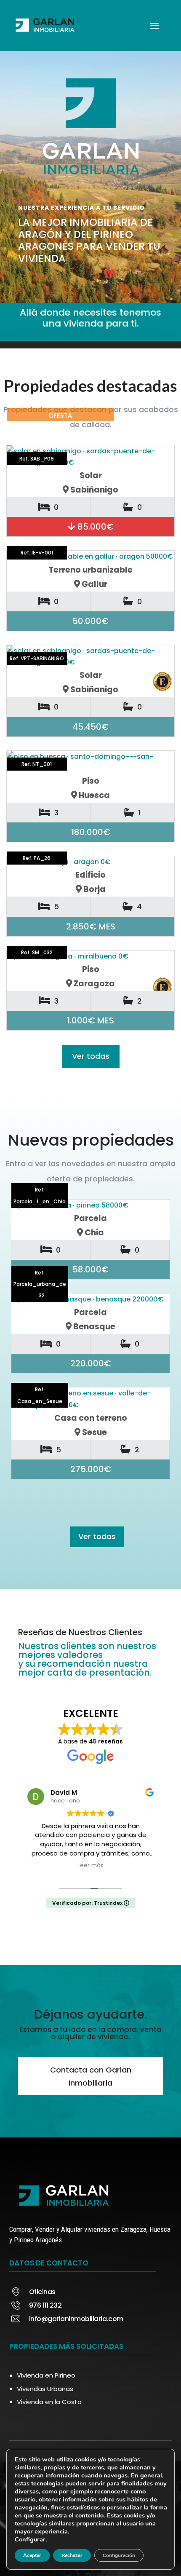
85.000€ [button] (94, 527)
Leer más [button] (90, 1866)
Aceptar (32, 2555)
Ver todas (91, 1056)
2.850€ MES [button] (91, 927)
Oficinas (42, 2292)
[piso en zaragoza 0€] (90, 956)
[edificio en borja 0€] (90, 862)
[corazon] (157, 1214)
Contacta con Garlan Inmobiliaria (91, 2076)
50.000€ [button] (90, 621)
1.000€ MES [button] (90, 1020)
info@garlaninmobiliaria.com (76, 2319)
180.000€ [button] (91, 832)
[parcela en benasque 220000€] (91, 1299)
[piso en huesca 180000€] (90, 762)
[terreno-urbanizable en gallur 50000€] (90, 556)
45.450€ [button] (90, 727)
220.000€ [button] (91, 1363)
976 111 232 (45, 2305)
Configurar (30, 2539)
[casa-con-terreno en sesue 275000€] (91, 1399)
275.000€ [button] (91, 1469)
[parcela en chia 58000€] (91, 1205)
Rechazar (72, 2555)
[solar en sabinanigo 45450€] (90, 656)
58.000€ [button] (90, 1269)
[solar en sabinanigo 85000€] (90, 457)
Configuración (119, 2555)
